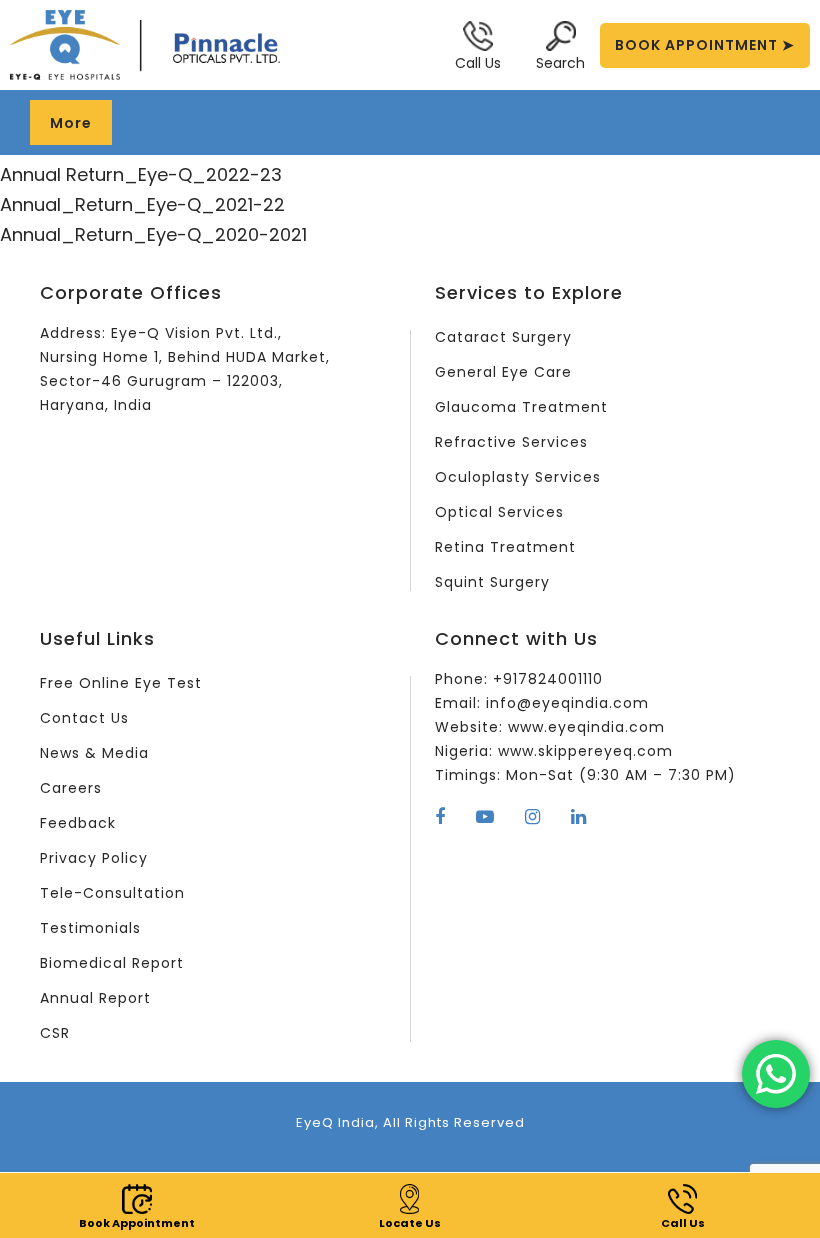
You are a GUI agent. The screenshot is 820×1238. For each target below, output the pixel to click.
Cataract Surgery (503, 337)
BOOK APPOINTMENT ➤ (705, 45)
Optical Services (499, 512)
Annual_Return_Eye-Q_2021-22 (142, 204)
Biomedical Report (112, 963)
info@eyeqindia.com (567, 703)
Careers (71, 788)
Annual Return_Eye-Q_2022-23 (141, 174)
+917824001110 (548, 679)
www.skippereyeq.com (585, 751)
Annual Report (95, 998)
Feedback (78, 823)
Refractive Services (511, 442)
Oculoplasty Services (518, 477)
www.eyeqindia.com (586, 727)
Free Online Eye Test (121, 683)
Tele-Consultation (112, 893)
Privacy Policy (94, 858)
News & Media (94, 753)
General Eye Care (503, 372)
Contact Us (84, 718)
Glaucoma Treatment (521, 407)
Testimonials (90, 928)
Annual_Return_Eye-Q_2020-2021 (153, 234)
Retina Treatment (505, 547)
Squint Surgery (492, 582)
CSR (55, 1033)
